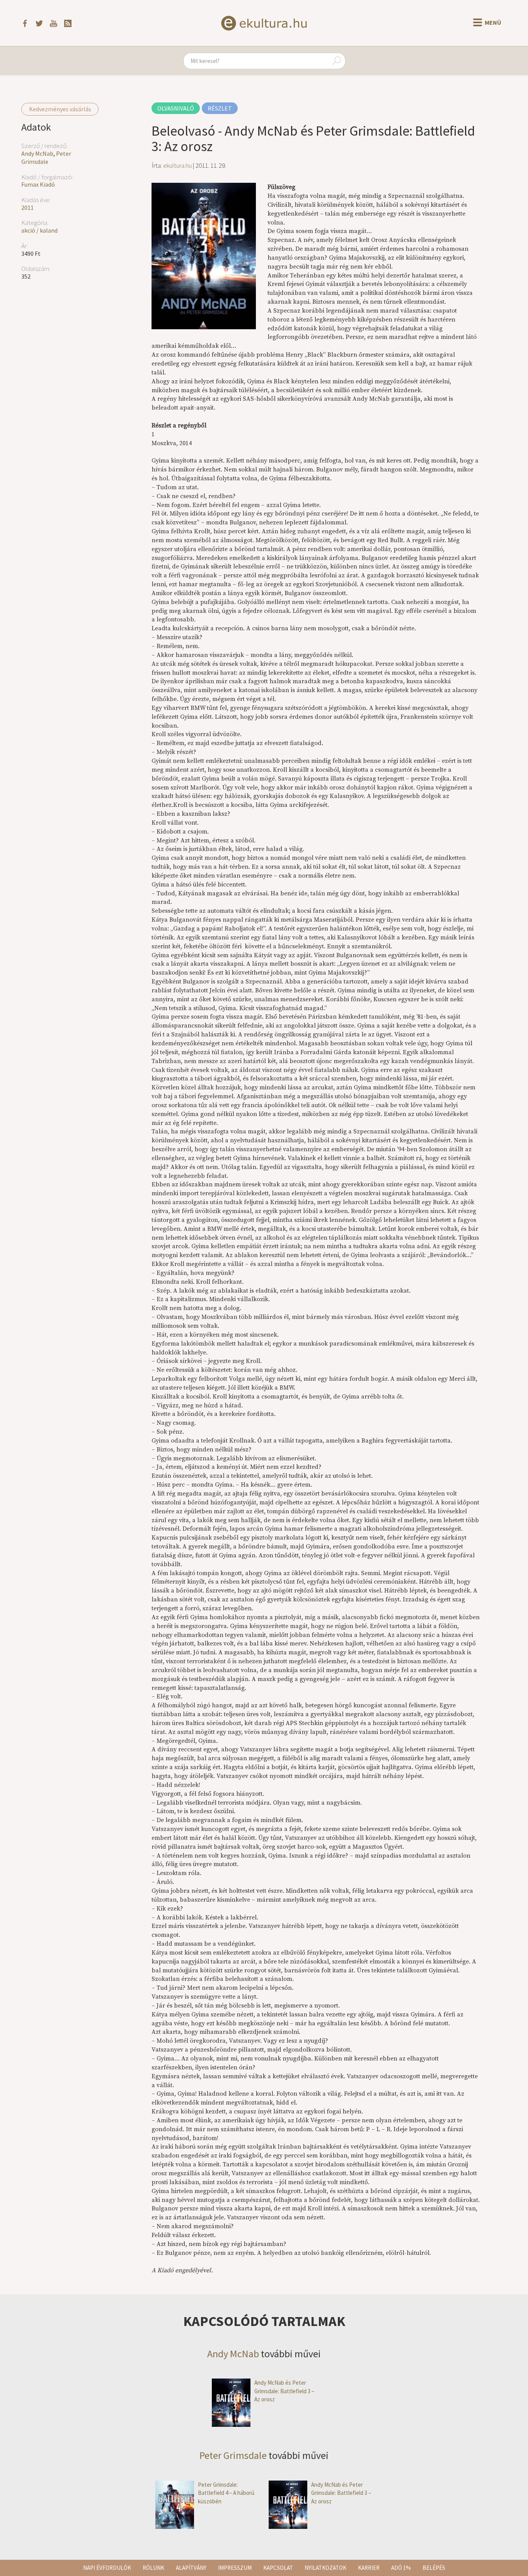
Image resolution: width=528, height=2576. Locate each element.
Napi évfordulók (107, 2568)
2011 (27, 208)
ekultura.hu (177, 165)
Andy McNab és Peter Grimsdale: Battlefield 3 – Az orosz (284, 2391)
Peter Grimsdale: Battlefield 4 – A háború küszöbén (226, 2493)
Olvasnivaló (176, 108)
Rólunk (153, 2568)
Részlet (220, 108)
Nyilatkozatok (325, 2568)
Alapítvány (191, 2568)
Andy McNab (37, 153)
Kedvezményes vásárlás (60, 109)
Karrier (369, 2568)
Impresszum (235, 2568)
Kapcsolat (278, 2568)
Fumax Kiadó (38, 184)
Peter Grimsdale (46, 157)
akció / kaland (39, 230)
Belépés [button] (434, 2568)
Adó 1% (401, 2568)
